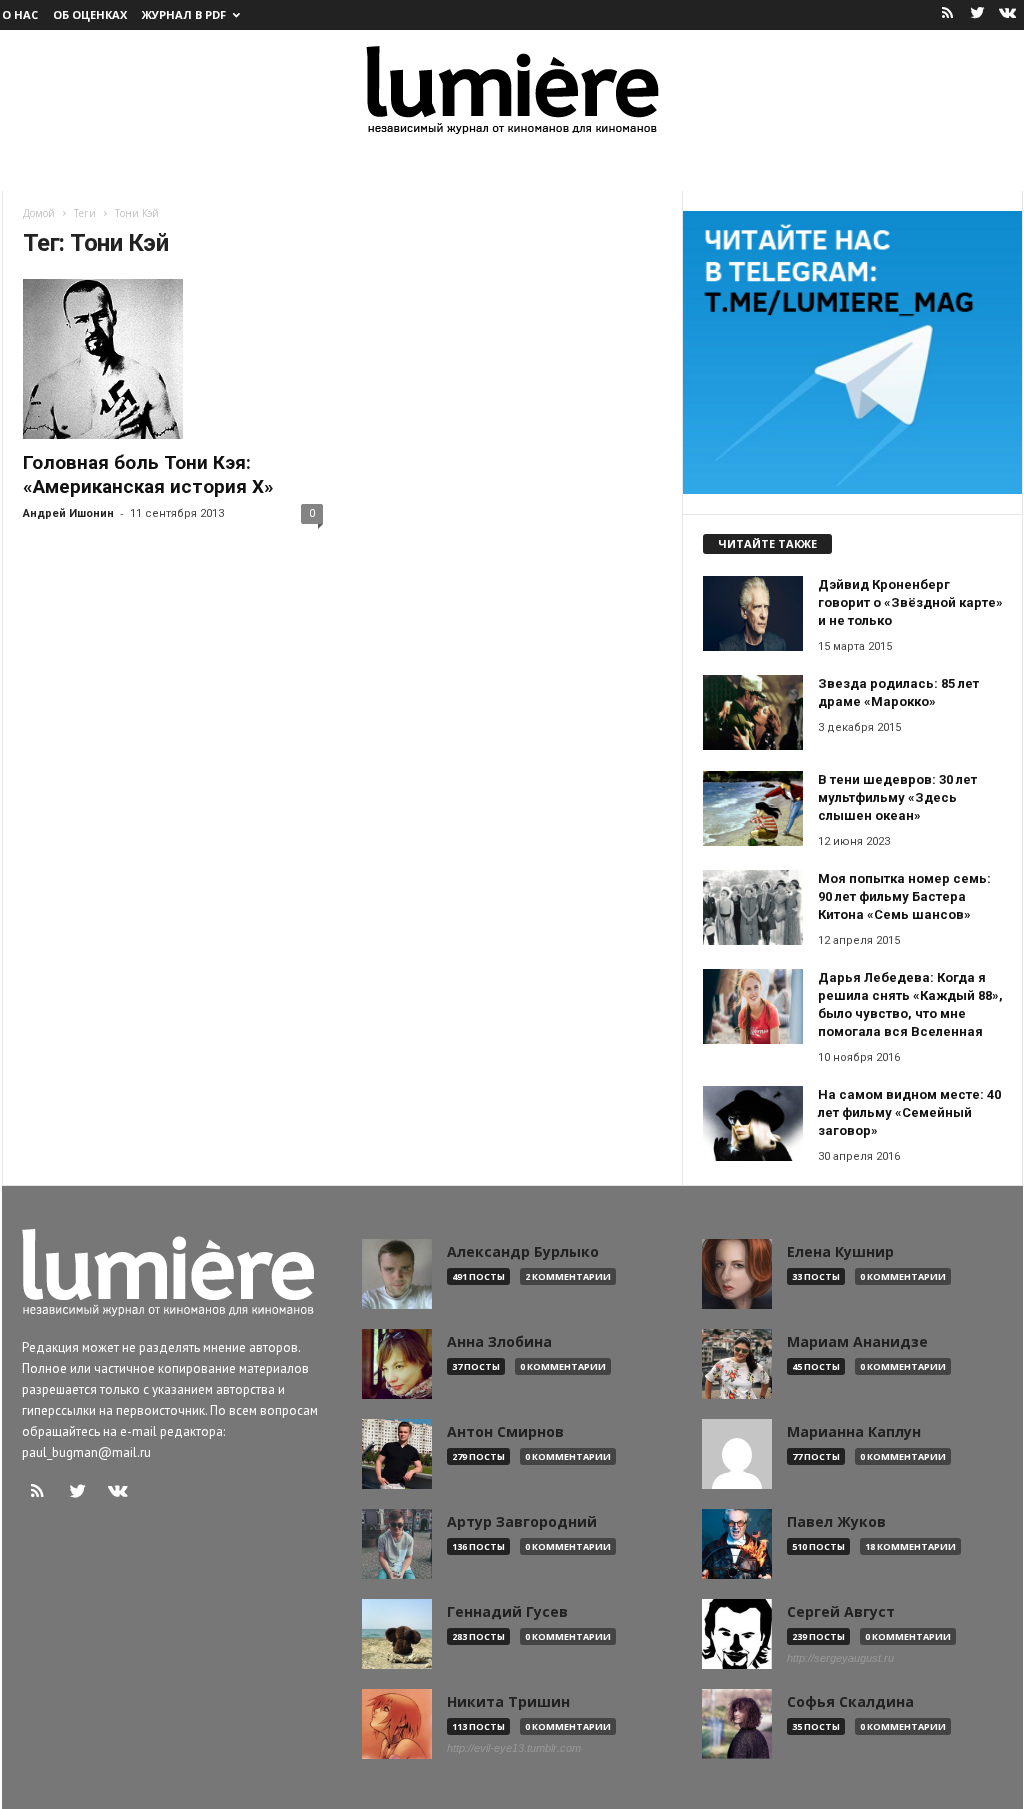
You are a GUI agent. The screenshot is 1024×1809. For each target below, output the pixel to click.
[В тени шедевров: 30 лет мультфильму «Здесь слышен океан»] (753, 808)
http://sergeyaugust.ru (840, 1658)
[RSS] (948, 14)
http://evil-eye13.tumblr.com (514, 1748)
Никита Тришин (508, 1702)
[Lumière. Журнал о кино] (512, 88)
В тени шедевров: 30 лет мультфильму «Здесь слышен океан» (897, 797)
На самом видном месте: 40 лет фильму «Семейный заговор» (909, 1112)
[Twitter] (978, 14)
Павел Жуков (836, 1522)
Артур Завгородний (522, 1522)
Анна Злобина (499, 1342)
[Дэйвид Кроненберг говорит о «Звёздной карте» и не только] (753, 613)
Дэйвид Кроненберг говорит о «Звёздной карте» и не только (910, 602)
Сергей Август (841, 1612)
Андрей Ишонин (68, 513)
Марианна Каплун (854, 1432)
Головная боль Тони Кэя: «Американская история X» (148, 474)
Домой (39, 213)
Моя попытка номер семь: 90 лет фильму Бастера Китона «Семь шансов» (904, 896)
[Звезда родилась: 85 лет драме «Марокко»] (753, 712)
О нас (20, 14)
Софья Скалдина (850, 1702)
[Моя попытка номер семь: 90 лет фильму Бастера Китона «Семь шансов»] (753, 907)
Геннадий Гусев (507, 1612)
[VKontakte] (1008, 14)
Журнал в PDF (184, 14)
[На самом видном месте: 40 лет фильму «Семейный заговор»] (753, 1123)
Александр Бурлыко (523, 1252)
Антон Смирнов (505, 1432)
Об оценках (90, 14)
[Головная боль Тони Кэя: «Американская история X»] (173, 359)
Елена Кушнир (840, 1252)
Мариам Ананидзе (857, 1342)
